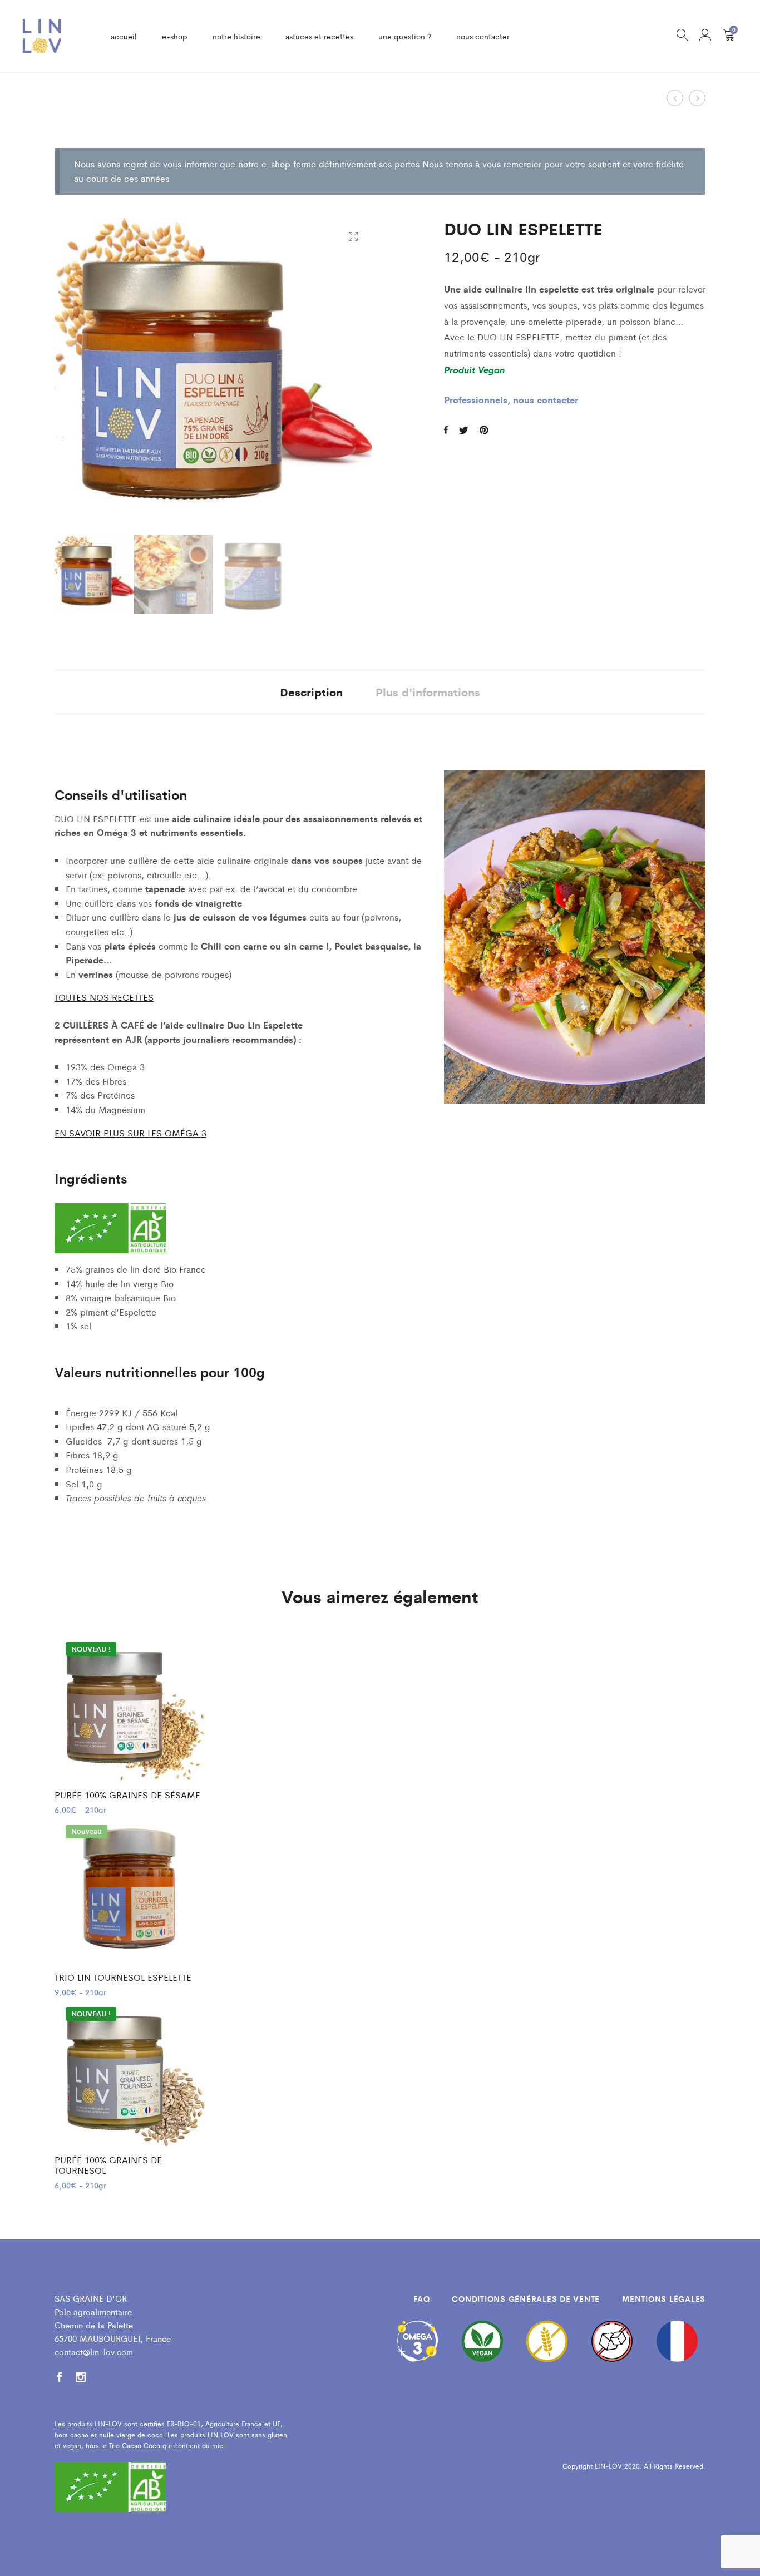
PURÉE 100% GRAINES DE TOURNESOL (108, 2165)
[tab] (311, 692)
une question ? (405, 36)
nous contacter (483, 36)
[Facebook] (60, 2378)
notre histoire (236, 36)
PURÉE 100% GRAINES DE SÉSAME (127, 1795)
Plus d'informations (428, 692)
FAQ (421, 2298)
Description (311, 692)
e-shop (175, 36)
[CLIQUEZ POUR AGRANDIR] (353, 237)
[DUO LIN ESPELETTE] (446, 430)
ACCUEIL (124, 36)
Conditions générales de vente (526, 2298)
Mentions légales (664, 2298)
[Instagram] (81, 2378)
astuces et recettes (319, 36)
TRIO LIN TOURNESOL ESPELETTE (123, 1977)
